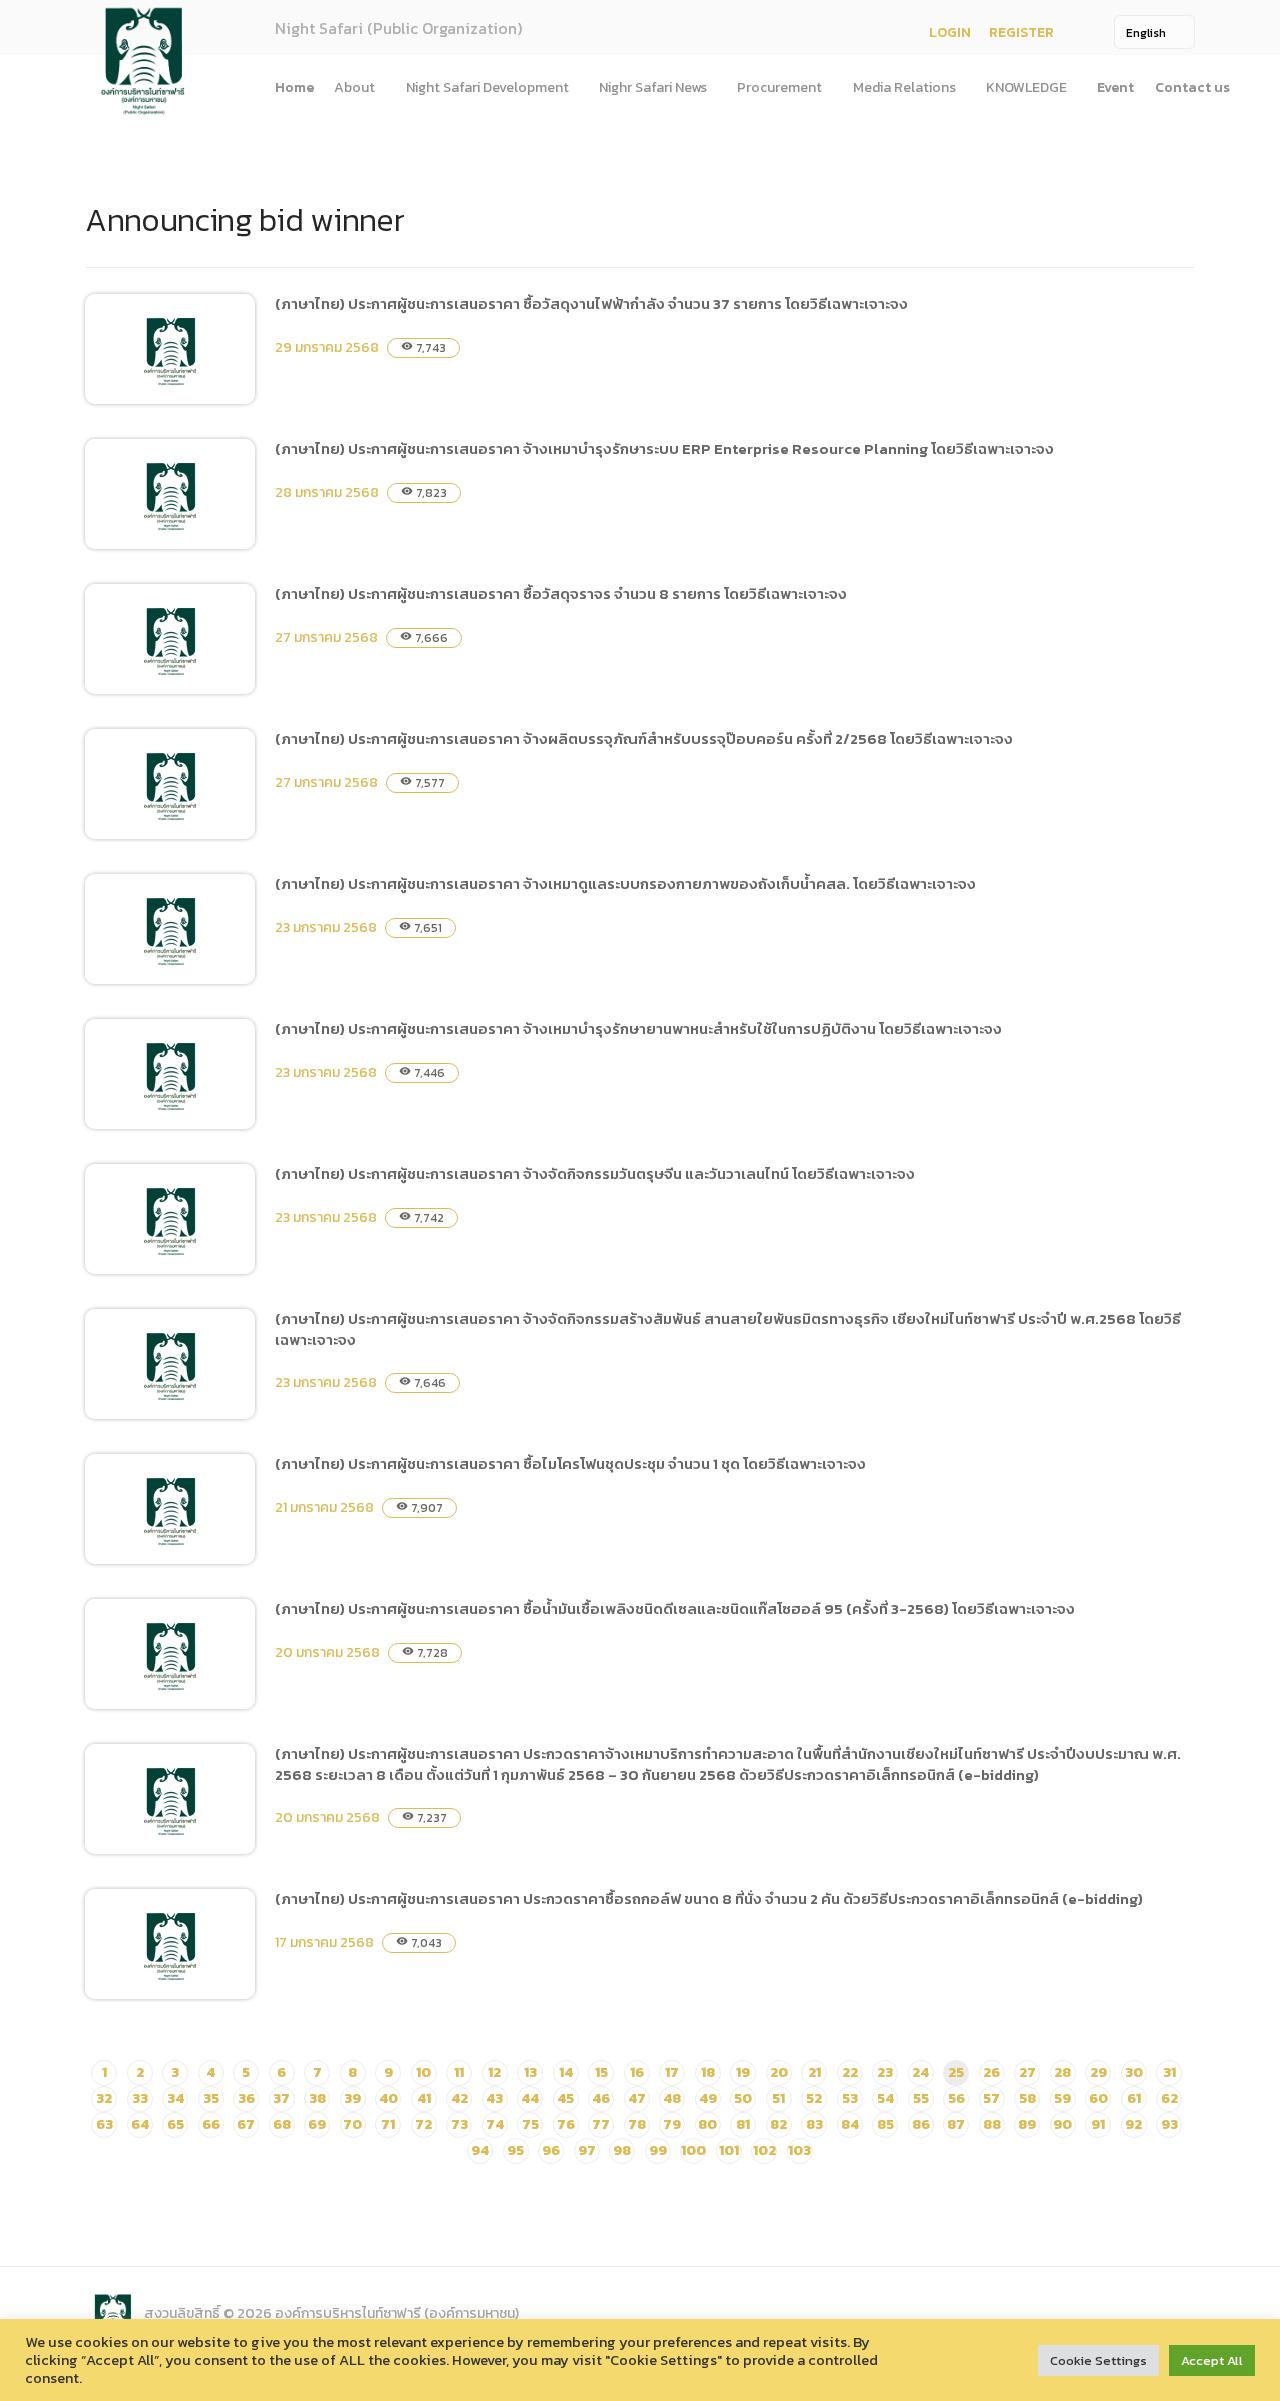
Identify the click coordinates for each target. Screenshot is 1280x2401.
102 (764, 2150)
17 (672, 2072)
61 (1134, 2098)
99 (658, 2150)
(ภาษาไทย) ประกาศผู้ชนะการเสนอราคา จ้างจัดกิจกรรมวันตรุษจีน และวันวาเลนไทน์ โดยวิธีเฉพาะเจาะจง (595, 1173)
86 (921, 2124)
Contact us (1192, 87)
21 (814, 2072)
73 (459, 2124)
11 (459, 2072)
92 (1133, 2124)
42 (459, 2098)
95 (515, 2150)
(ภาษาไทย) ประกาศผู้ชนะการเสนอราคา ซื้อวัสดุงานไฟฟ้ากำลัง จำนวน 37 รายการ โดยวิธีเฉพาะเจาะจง (591, 303)
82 (778, 2124)
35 (211, 2098)
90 (1062, 2124)
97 (587, 2150)
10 (423, 2072)
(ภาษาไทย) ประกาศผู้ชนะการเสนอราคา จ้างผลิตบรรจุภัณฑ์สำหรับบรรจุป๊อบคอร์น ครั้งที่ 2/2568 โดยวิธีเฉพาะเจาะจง (644, 738)
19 (743, 2072)
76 (566, 2124)
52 (814, 2098)
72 (423, 2124)
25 (956, 2072)
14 (566, 2072)
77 (601, 2124)
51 (778, 2098)
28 (1062, 2072)
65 (175, 2124)
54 (885, 2098)
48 (672, 2098)
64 (140, 2124)
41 (424, 2098)
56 (956, 2098)
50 (743, 2098)
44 (530, 2098)
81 (743, 2124)
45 (565, 2098)
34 (175, 2098)
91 (1098, 2124)
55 (921, 2098)
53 (850, 2098)
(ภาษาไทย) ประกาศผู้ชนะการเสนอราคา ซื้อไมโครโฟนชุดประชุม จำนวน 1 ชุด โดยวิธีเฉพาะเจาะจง (570, 1463)
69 (317, 2124)
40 (388, 2098)
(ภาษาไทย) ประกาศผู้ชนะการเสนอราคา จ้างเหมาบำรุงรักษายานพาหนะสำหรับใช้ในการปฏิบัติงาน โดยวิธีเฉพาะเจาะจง (638, 1028)
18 (708, 2072)
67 (246, 2124)
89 (1027, 2124)
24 (920, 2072)
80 (707, 2124)
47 (637, 2098)
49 (708, 2098)
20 (779, 2072)
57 (991, 2098)
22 (850, 2072)
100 (693, 2150)
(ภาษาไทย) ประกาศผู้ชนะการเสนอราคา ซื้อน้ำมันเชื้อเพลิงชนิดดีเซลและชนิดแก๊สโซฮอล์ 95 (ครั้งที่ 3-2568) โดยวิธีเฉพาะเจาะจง (675, 1608)
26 (991, 2072)
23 (885, 2072)
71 (388, 2124)
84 (850, 2124)
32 (104, 2098)
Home (294, 87)
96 (551, 2150)
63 (104, 2124)
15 (601, 2072)
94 (480, 2150)
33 (140, 2098)
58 (1027, 2098)
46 (601, 2098)
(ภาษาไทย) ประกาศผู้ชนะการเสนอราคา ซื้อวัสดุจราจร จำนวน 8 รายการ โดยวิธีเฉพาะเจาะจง (561, 593)
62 (1169, 2098)
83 (814, 2124)
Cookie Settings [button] (1098, 2360)
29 (1098, 2072)
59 (1062, 2098)
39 (352, 2098)
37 (281, 2098)
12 (494, 2072)
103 (799, 2150)
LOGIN (950, 32)
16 (637, 2072)
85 (885, 2124)
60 (1098, 2098)
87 (956, 2124)
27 (1027, 2072)
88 (992, 2124)
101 (729, 2150)
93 (1169, 2124)
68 (282, 2124)
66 (211, 2124)
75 (530, 2124)
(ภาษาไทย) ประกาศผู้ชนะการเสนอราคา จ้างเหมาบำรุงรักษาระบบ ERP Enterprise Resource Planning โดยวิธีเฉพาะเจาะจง (664, 448)
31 (1169, 2072)
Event (1115, 87)
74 (495, 2124)
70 (352, 2124)
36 (246, 2098)
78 (637, 2124)
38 (317, 2098)
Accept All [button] (1212, 2360)
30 (1134, 2072)
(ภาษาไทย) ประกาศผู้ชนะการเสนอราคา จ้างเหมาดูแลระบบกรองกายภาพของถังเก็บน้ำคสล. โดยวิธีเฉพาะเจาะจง (625, 883)
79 (672, 2124)
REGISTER (1021, 32)
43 (494, 2098)
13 (530, 2072)
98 (622, 2150)
